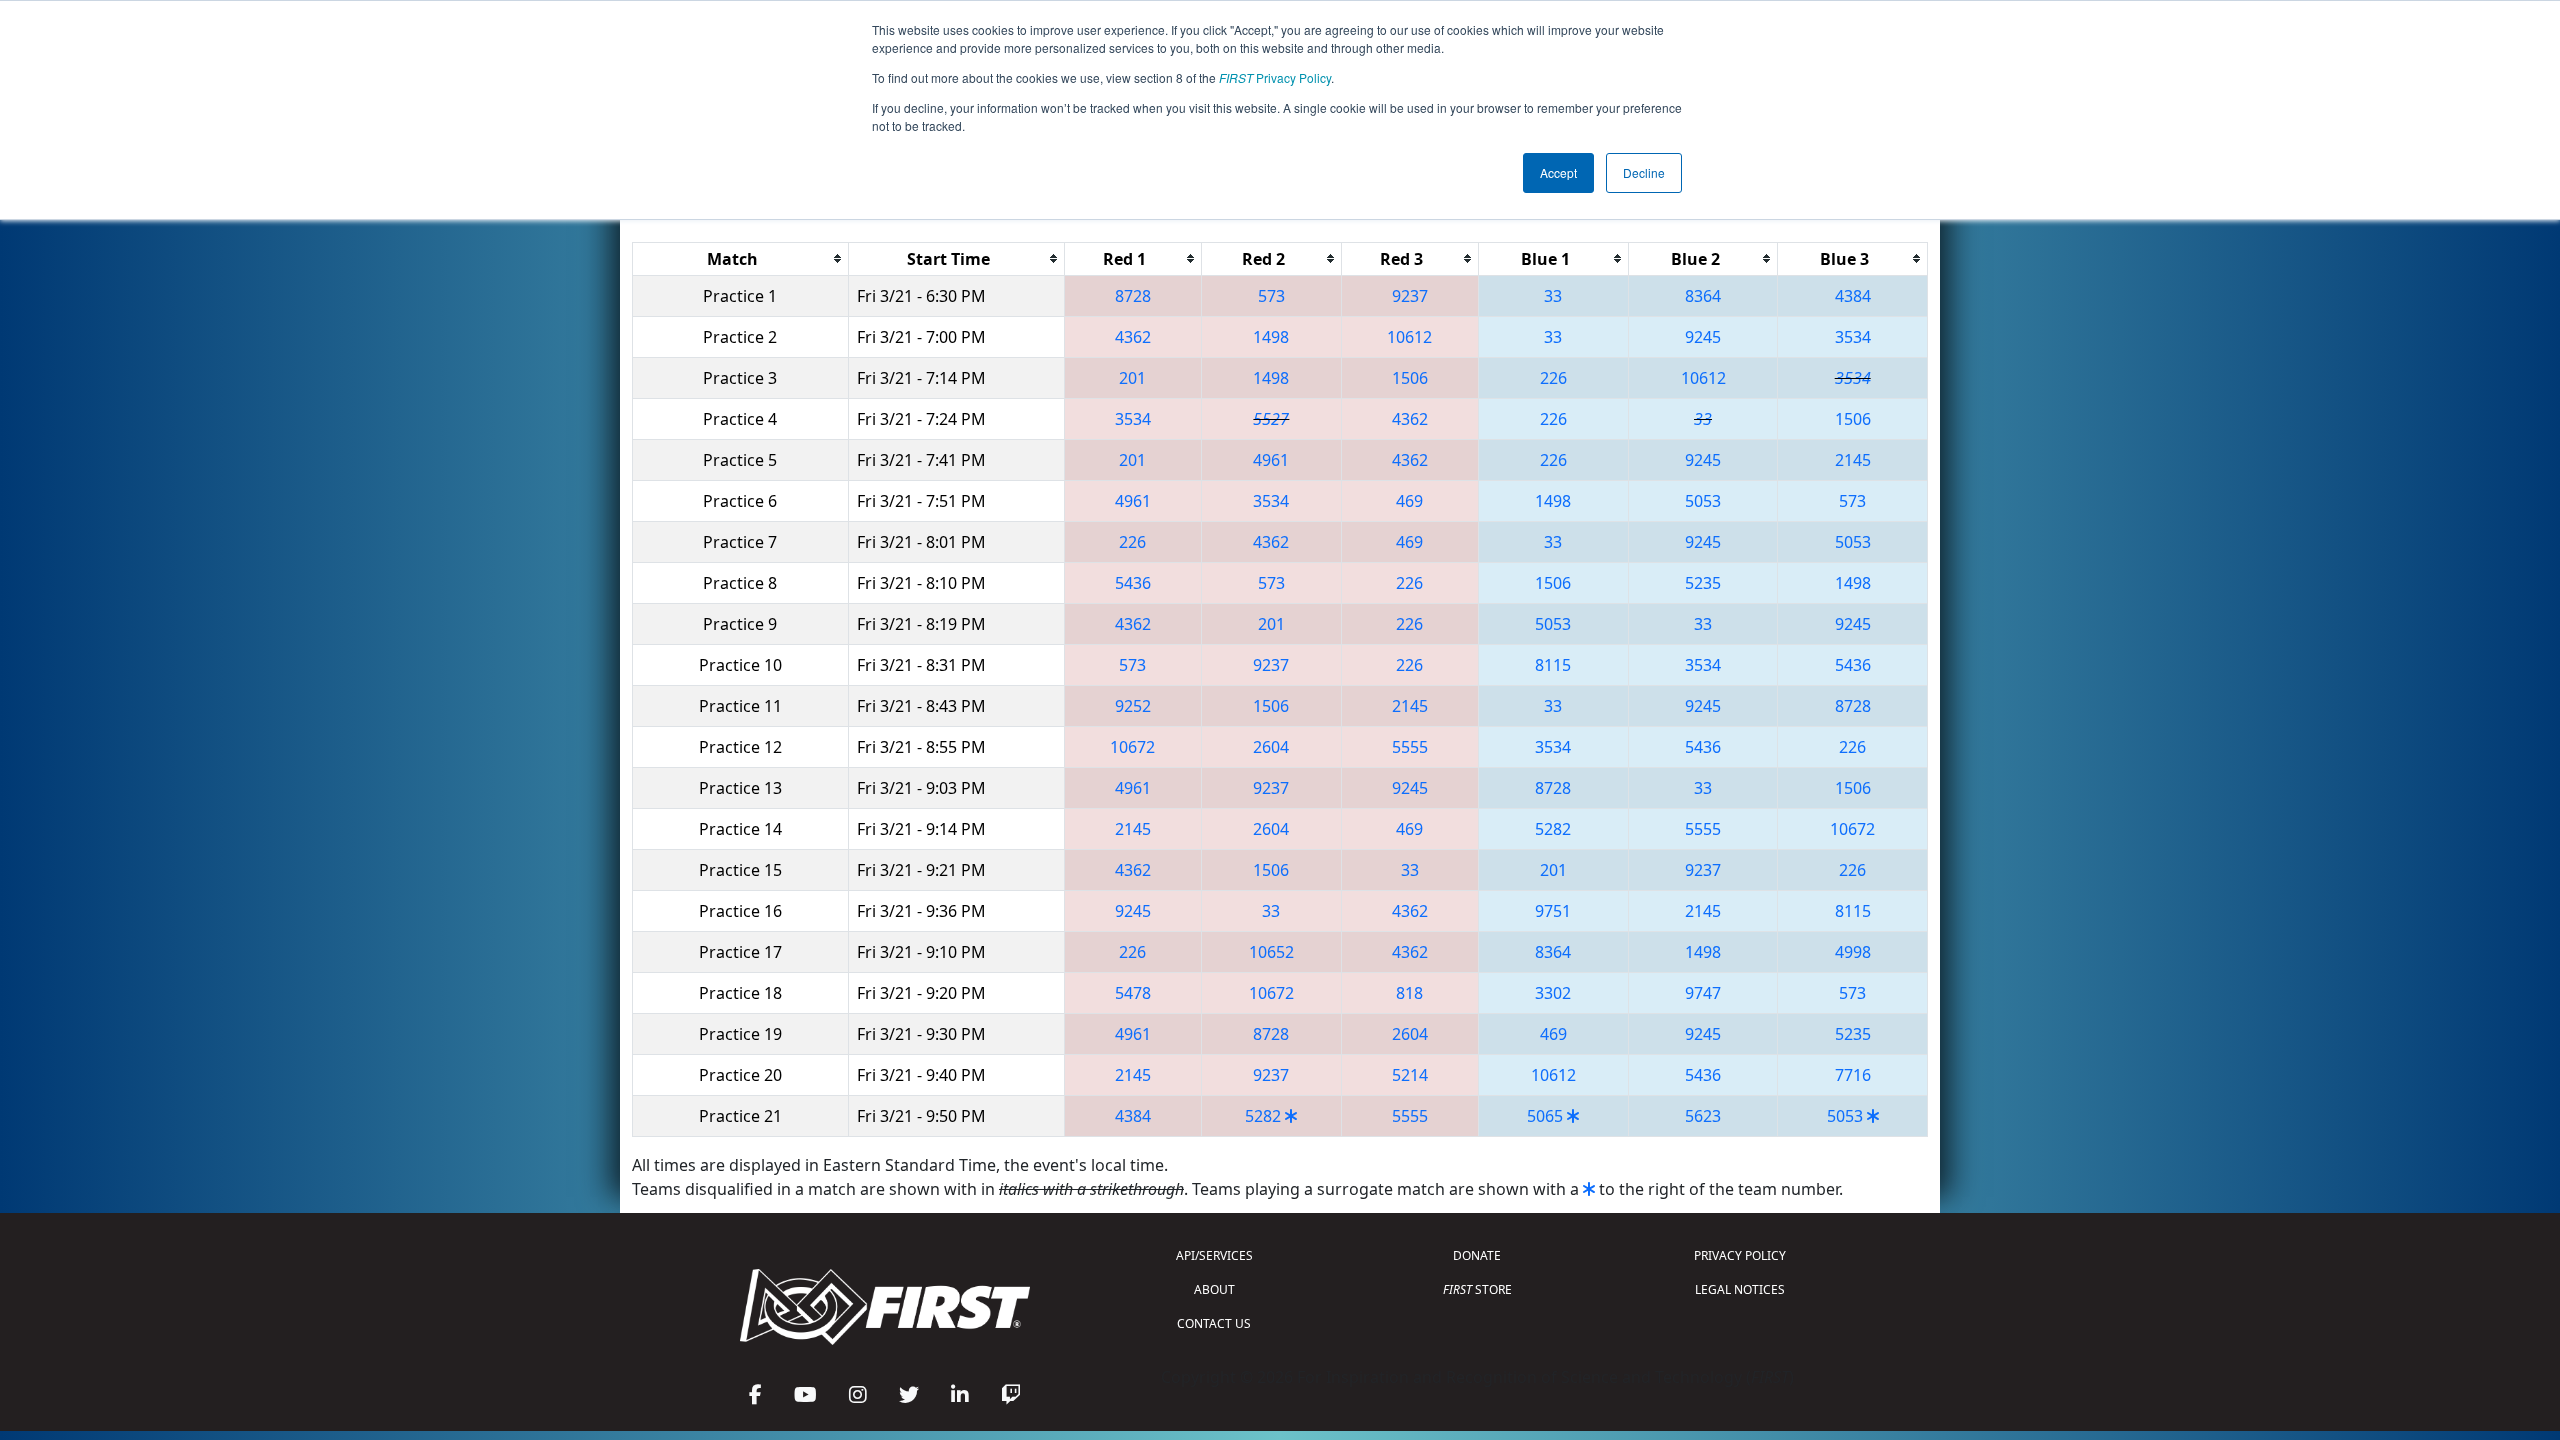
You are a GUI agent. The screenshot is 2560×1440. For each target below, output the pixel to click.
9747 (1703, 993)
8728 (1133, 296)
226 (1553, 378)
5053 (1703, 501)
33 (1553, 296)
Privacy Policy (1275, 77)
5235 (1703, 583)
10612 (1409, 337)
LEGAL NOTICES (1740, 1289)
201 (1132, 378)
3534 (1853, 337)
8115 (1553, 665)
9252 (1133, 706)
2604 (1271, 747)
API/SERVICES (1214, 1255)
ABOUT (1214, 1289)
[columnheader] (741, 258)
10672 (1132, 747)
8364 (1703, 296)
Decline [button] (1644, 172)
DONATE (1477, 1255)
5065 (1545, 1116)
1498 (1271, 337)
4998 (1853, 952)
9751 (1553, 911)
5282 (1553, 829)
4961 (1271, 460)
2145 (1853, 460)
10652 (1271, 952)
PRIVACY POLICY (1740, 1255)
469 (1409, 501)
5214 (1410, 1075)
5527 (1271, 419)
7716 (1853, 1075)
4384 (1853, 296)
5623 (1703, 1116)
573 (1271, 296)
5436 (1133, 583)
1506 (1410, 378)
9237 (1410, 296)
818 (1409, 993)
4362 (1133, 337)
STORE (1477, 1289)
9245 (1703, 337)
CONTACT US (1214, 1323)
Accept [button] (1558, 172)
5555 (1410, 747)
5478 (1133, 993)
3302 (1553, 993)
